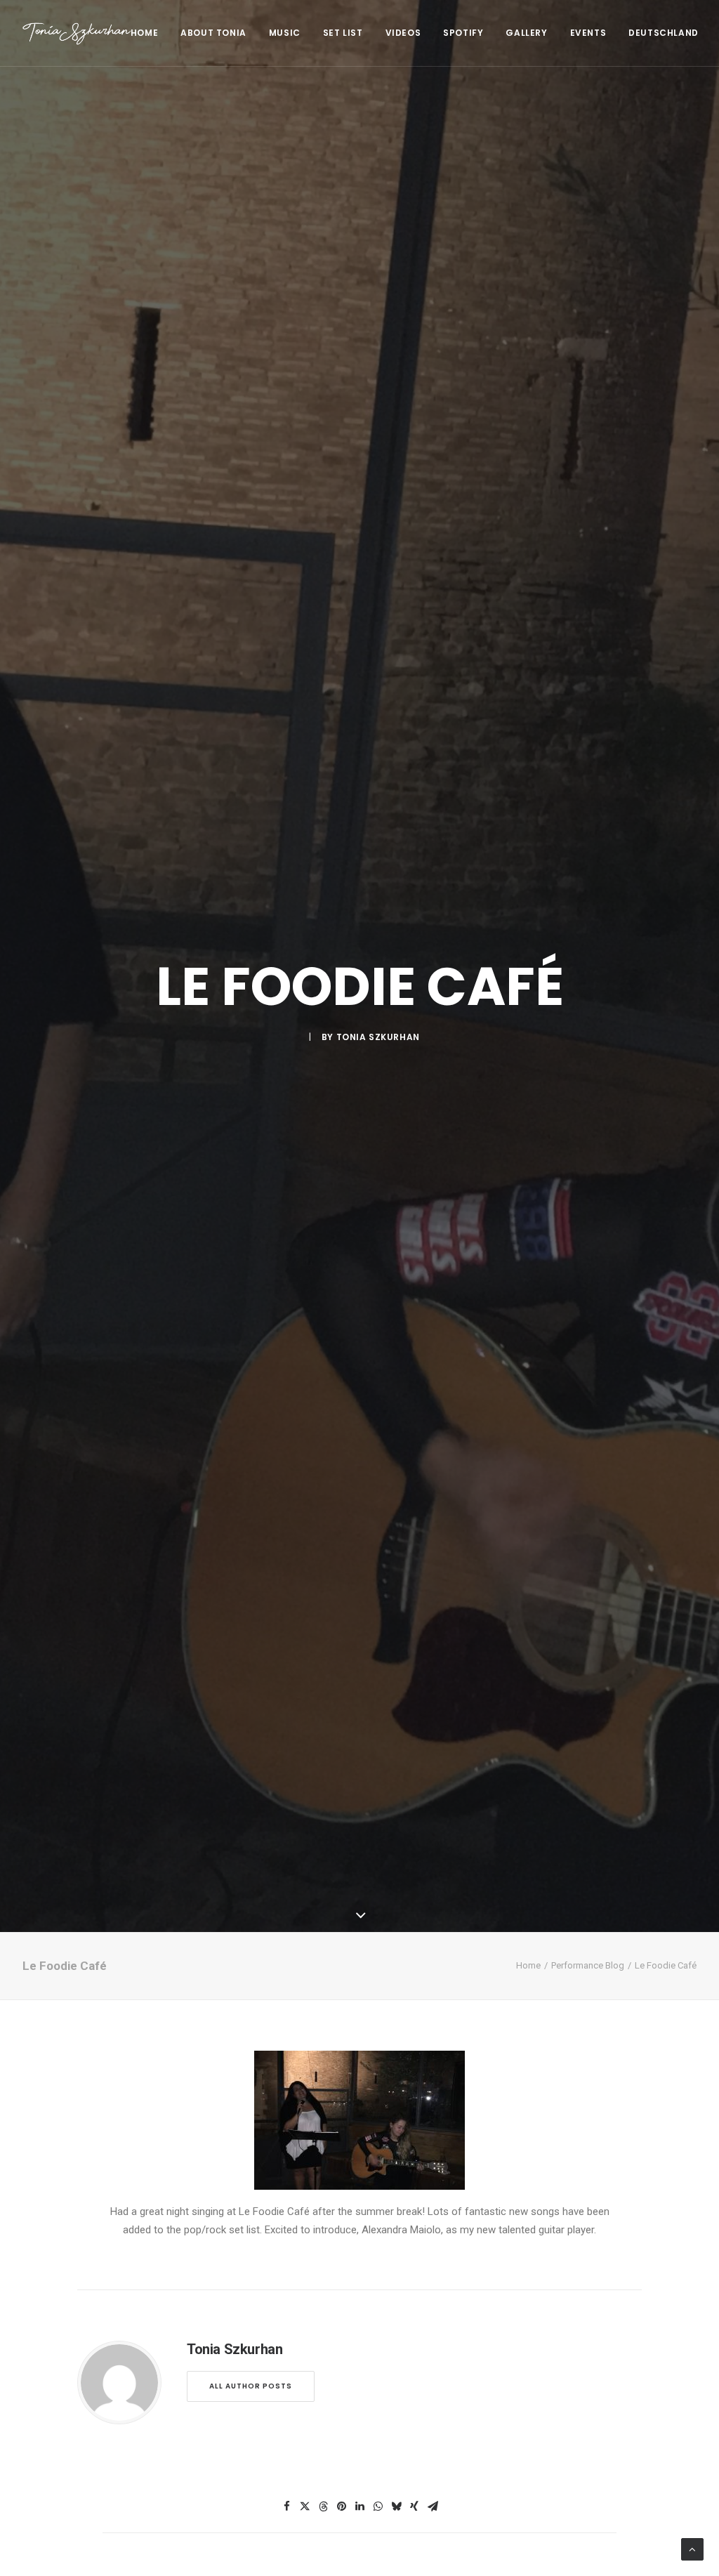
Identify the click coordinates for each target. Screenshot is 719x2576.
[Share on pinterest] (341, 2506)
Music (285, 33)
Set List (343, 33)
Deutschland (664, 33)
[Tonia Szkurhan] (77, 33)
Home (144, 33)
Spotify (463, 33)
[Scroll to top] (692, 2549)
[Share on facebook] (286, 2506)
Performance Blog (588, 1965)
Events (588, 33)
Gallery (526, 33)
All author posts (251, 2386)
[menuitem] (149, 33)
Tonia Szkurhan (378, 1037)
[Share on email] (433, 2506)
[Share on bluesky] (396, 2506)
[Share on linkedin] (359, 2506)
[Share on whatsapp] (378, 2506)
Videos (403, 33)
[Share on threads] (323, 2506)
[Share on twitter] (305, 2506)
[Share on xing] (414, 2506)
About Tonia (213, 33)
